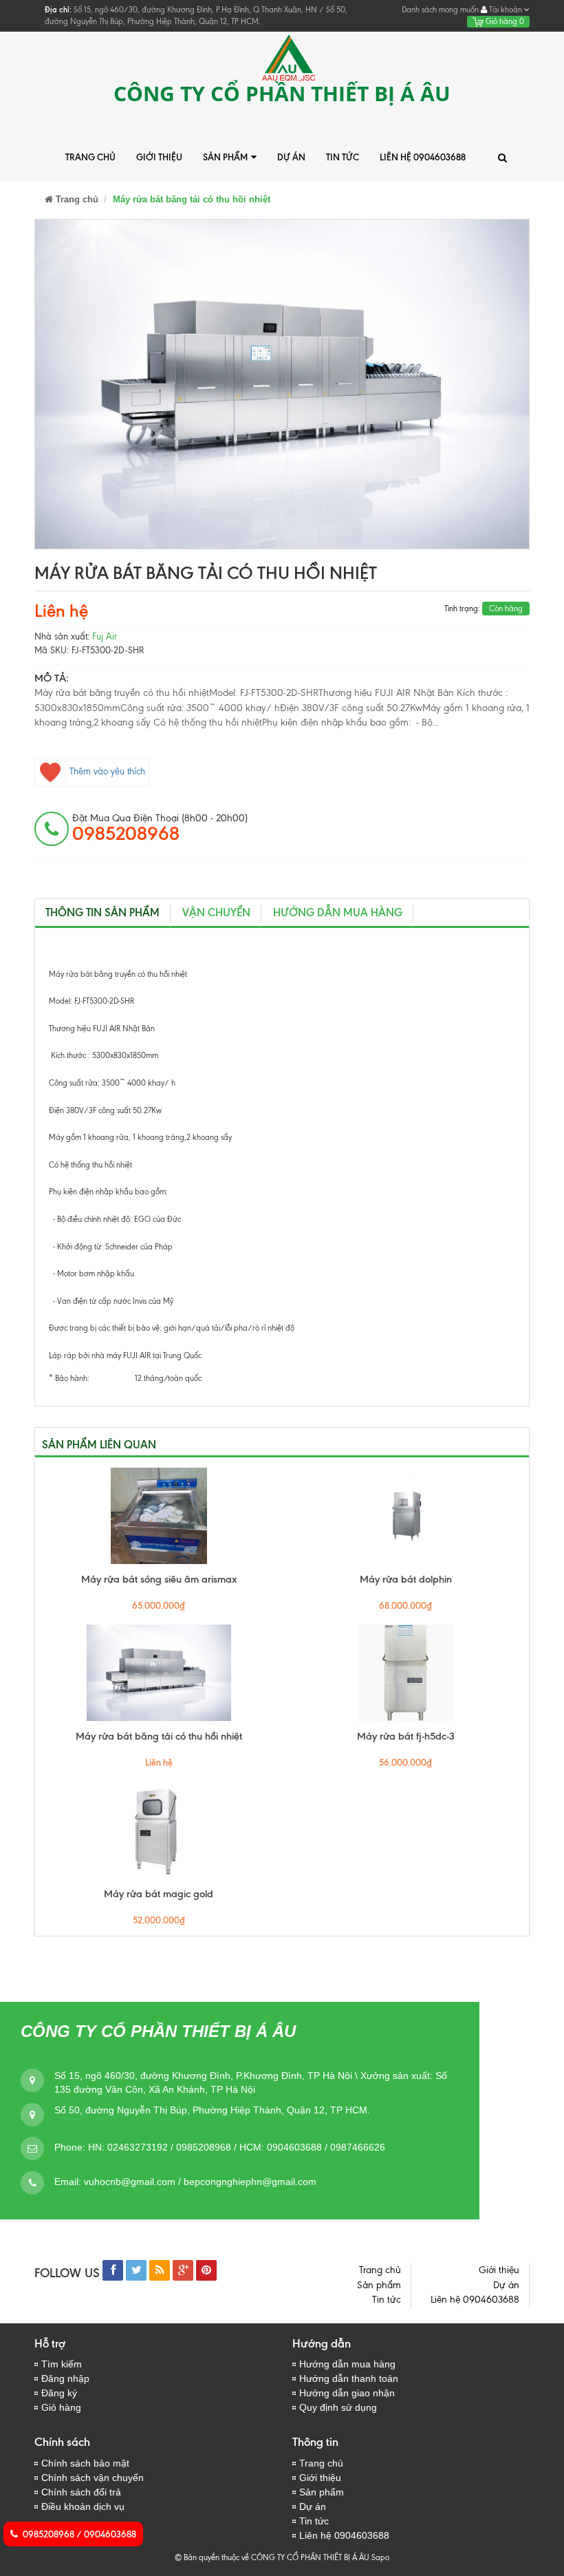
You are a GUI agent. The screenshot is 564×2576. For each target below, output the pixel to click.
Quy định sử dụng (338, 2407)
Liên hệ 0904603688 (423, 157)
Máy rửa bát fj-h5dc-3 (406, 1736)
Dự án (291, 157)
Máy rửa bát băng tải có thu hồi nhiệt (159, 1736)
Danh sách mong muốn (440, 10)
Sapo (380, 2557)
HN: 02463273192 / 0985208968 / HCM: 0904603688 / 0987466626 (237, 2147)
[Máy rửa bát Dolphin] (405, 1516)
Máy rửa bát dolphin (406, 1579)
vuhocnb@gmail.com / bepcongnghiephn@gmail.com (200, 2182)
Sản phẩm (225, 157)
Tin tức (343, 157)
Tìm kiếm (62, 2364)
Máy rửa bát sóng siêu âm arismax (159, 1579)
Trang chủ (90, 157)
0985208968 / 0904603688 (79, 2534)
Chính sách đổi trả (81, 2492)
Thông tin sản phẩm (102, 912)
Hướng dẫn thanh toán (349, 2378)
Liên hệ (61, 611)
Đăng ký (59, 2393)
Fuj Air (105, 636)
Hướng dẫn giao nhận (347, 2393)
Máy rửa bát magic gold (159, 1894)
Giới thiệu (159, 157)
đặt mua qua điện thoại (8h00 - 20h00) (160, 828)
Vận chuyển (216, 912)
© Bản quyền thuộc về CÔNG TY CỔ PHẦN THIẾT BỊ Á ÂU (272, 2557)
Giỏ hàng (504, 21)
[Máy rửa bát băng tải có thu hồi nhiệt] (159, 1673)
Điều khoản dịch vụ (83, 2506)
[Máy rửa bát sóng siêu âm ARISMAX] (159, 1516)
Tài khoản (506, 10)
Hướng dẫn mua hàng (347, 2364)
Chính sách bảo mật (85, 2463)
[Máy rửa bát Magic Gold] (159, 1830)
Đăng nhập (65, 2378)
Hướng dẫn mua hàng (338, 912)
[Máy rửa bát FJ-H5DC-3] (405, 1673)
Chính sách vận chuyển (93, 2478)
